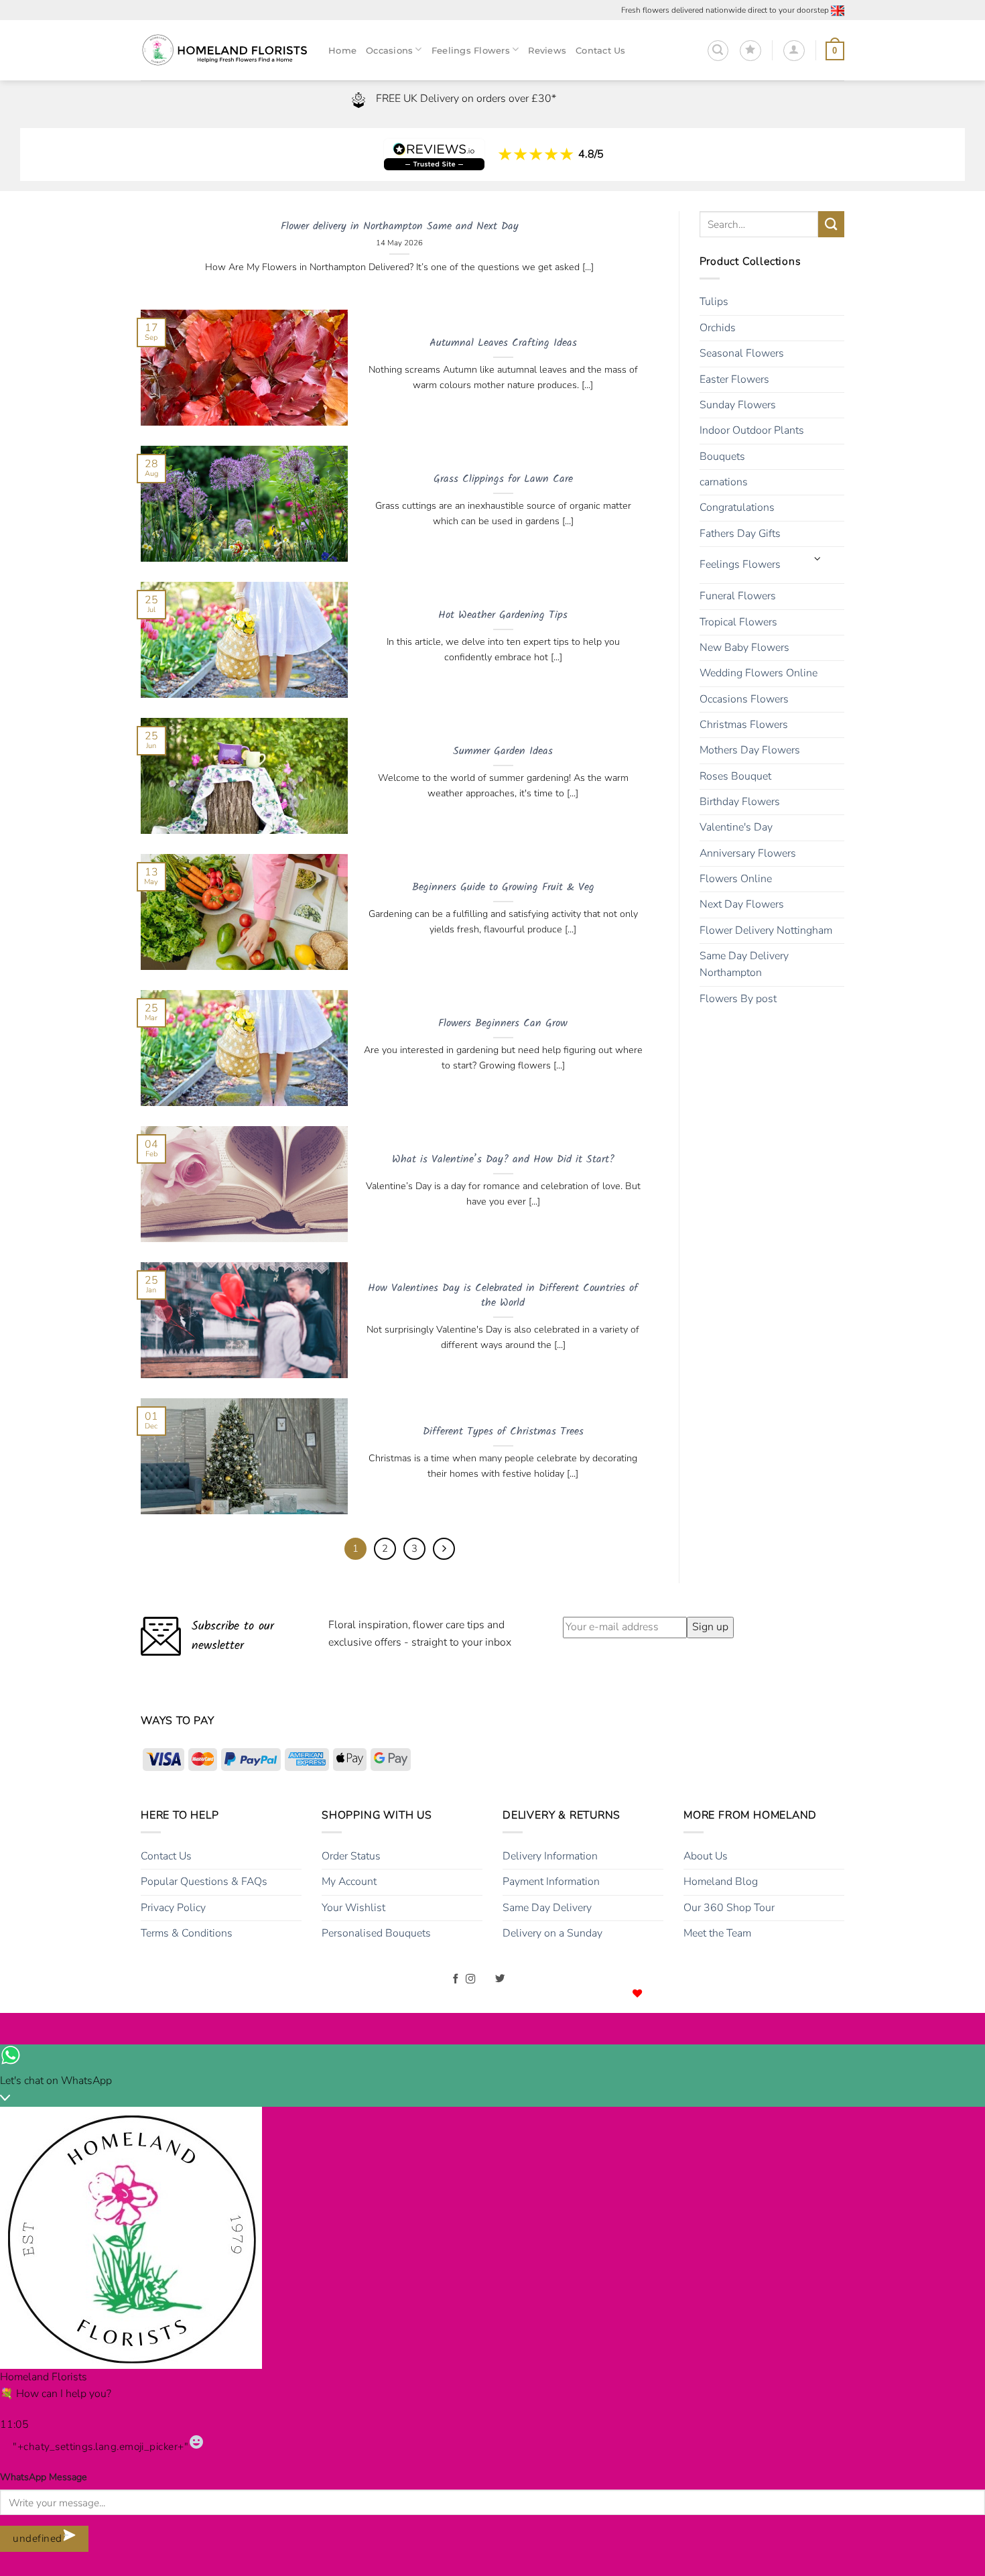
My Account (349, 1882)
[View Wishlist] (750, 51)
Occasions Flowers (744, 699)
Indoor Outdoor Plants (752, 430)
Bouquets (722, 456)
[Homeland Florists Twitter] (500, 1979)
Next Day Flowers (742, 904)
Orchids (718, 328)
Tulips (714, 302)
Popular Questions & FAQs (204, 1882)
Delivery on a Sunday (552, 1933)
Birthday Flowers (740, 802)
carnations (724, 482)
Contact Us (166, 1856)
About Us (706, 1856)
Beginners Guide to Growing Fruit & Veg (503, 888)
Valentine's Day (736, 827)
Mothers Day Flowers (750, 750)
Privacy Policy (173, 1908)
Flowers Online (736, 879)
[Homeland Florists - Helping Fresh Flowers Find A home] (224, 51)
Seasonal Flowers (742, 353)
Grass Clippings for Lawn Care (503, 480)
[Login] (794, 51)
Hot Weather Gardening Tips (503, 616)
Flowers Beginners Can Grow (503, 1024)
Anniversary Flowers (748, 853)
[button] (718, 51)
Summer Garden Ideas (503, 752)
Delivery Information (550, 1856)
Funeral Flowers (738, 596)
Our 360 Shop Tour (729, 1908)
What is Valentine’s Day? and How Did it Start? (503, 1160)
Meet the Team (717, 1933)
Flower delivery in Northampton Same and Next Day (400, 227)
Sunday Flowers (738, 405)
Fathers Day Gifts (740, 534)
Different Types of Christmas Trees (503, 1432)
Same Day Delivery (547, 1908)
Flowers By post (738, 999)
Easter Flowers (734, 379)
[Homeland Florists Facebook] (456, 1979)
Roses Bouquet (735, 776)
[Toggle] (817, 560)
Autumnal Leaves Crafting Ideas (503, 344)
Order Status (351, 1856)
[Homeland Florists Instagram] (471, 1979)
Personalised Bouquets (376, 1933)
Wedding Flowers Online (759, 673)
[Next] (444, 1549)
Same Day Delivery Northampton (744, 964)
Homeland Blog (721, 1882)
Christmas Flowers (744, 725)
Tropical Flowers (738, 622)
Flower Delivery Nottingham (766, 930)
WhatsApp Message (44, 2477)
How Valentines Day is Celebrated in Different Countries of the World (503, 1296)
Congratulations (737, 507)
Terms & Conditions (187, 1933)
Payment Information (551, 1882)
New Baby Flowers (744, 648)
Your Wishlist (353, 1908)
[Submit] (831, 224)
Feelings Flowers (740, 564)
